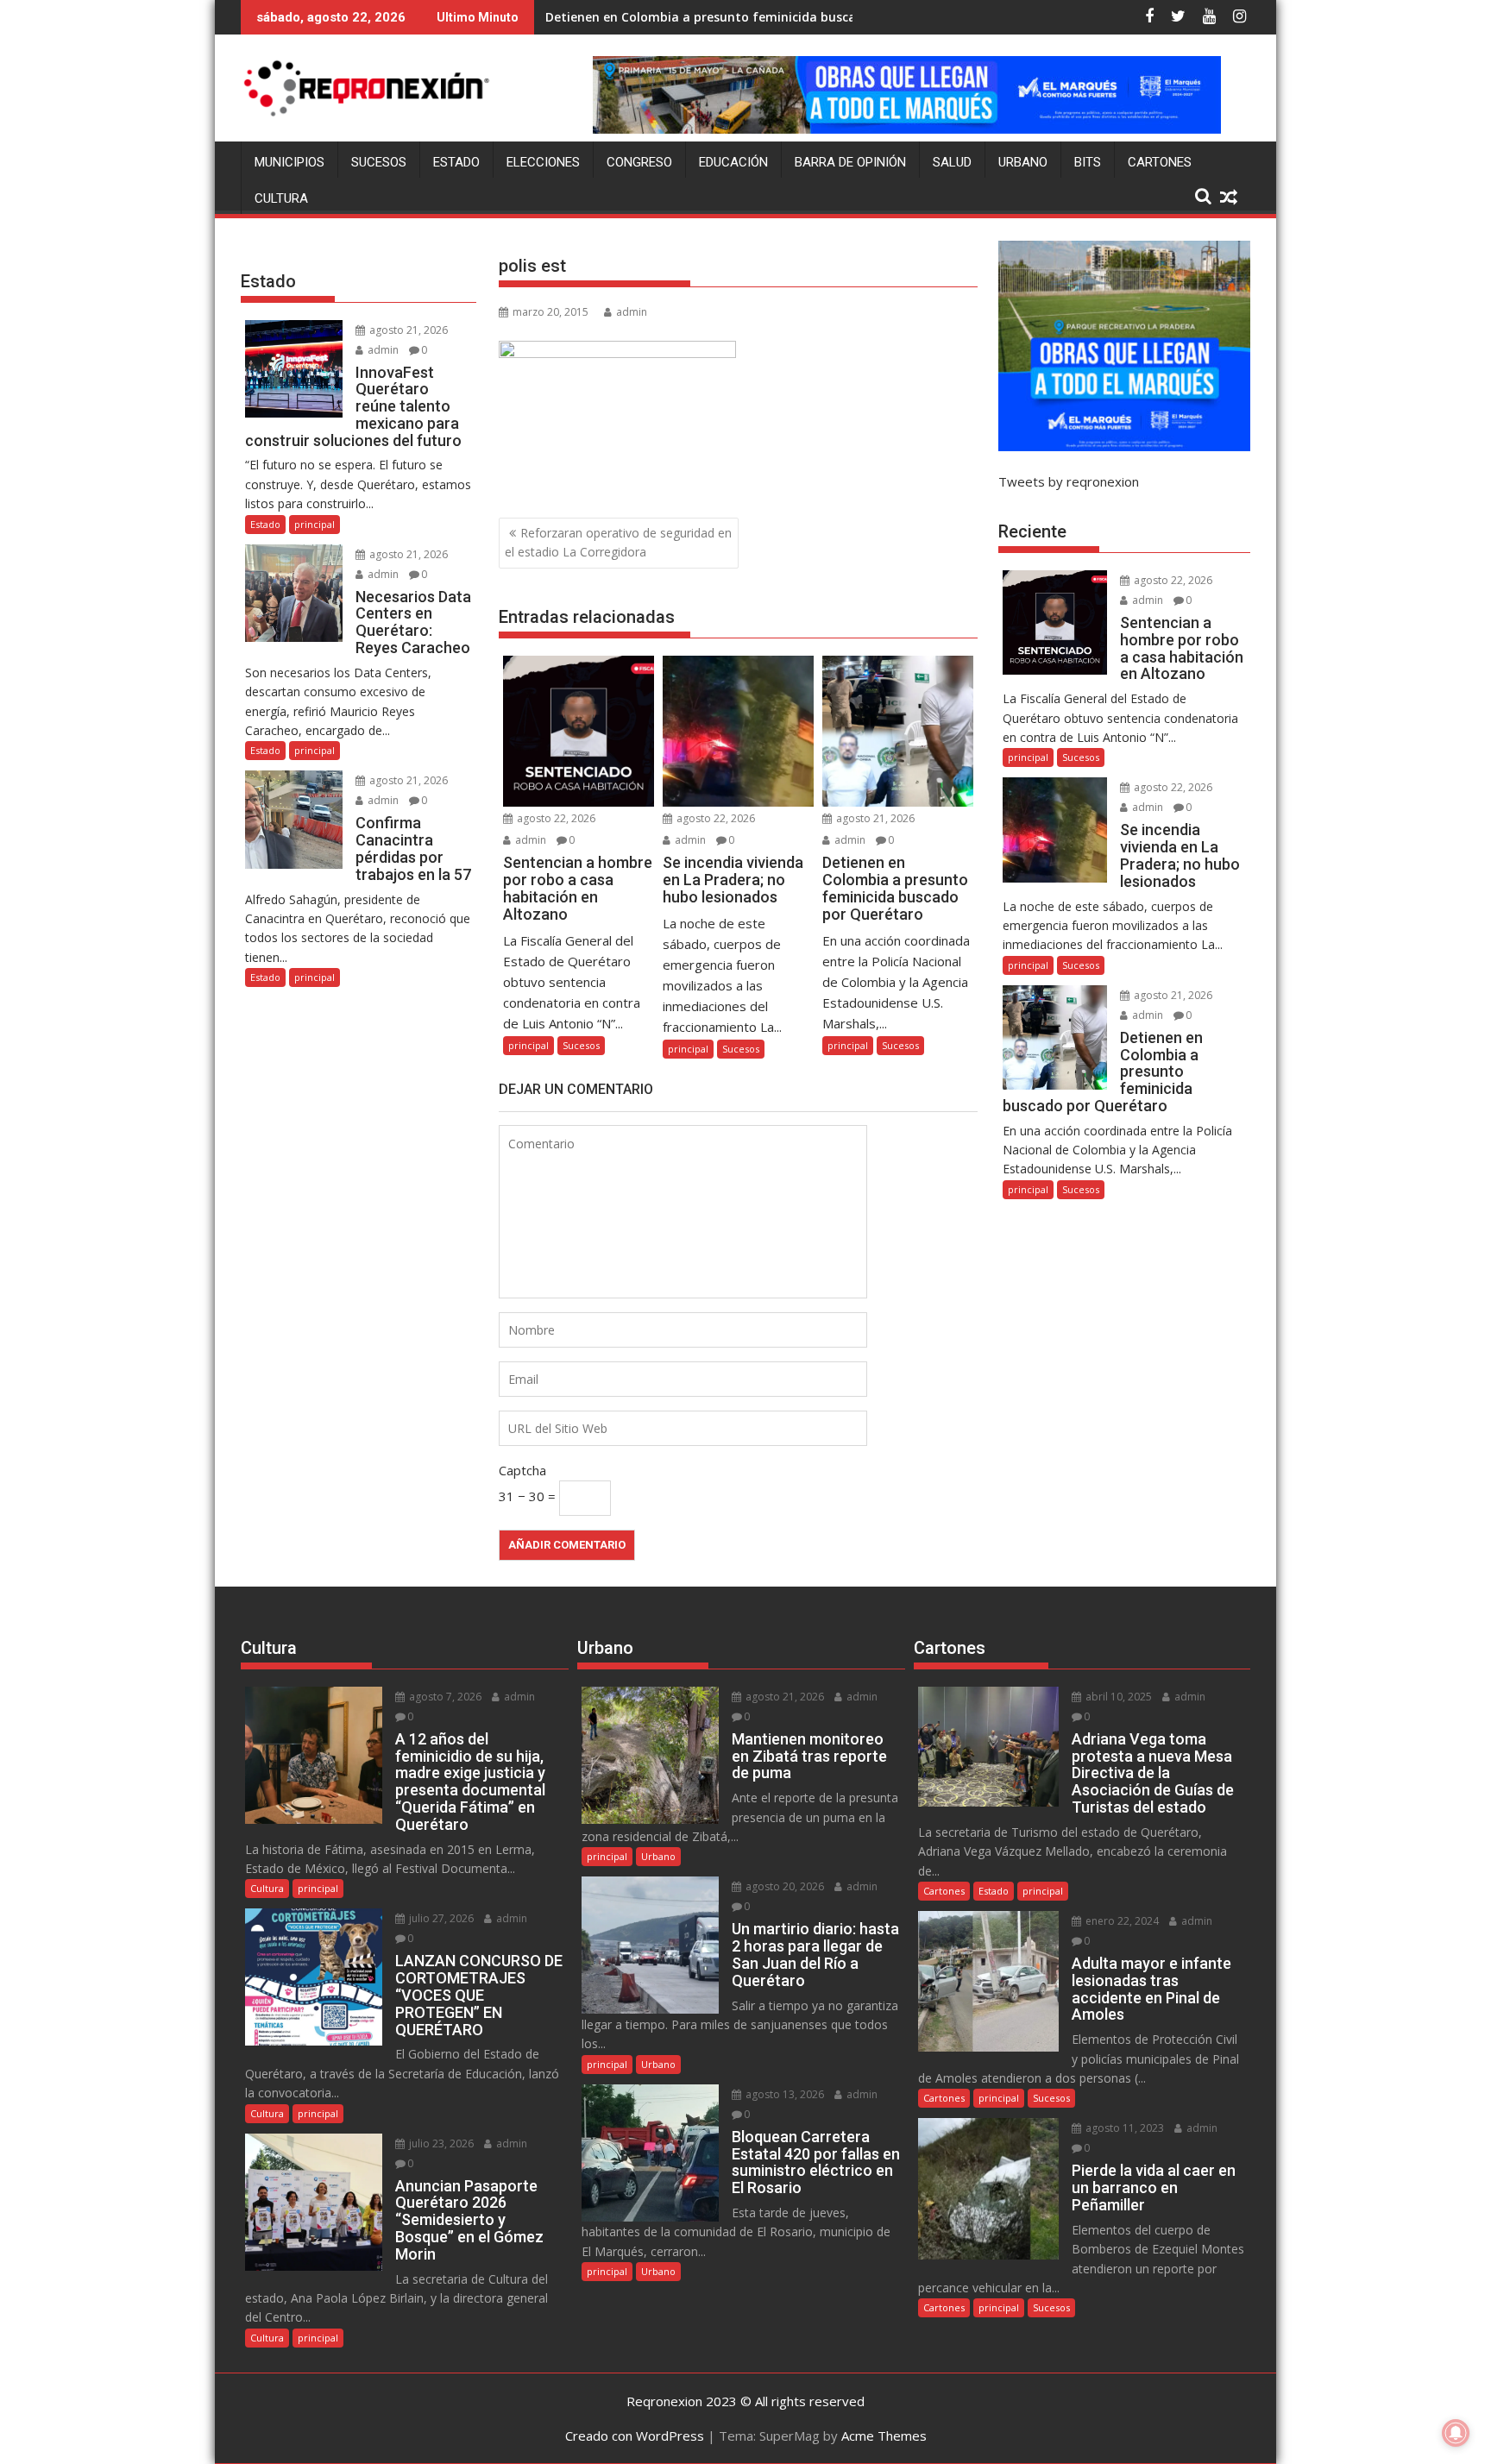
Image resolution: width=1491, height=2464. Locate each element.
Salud (952, 162)
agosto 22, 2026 (555, 818)
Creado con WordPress (635, 2436)
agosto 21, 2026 (874, 818)
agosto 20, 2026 (783, 1886)
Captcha (522, 1470)
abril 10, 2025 (1117, 1697)
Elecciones (543, 162)
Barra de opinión (850, 162)
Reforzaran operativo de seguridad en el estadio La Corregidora (618, 542)
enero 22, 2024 (1121, 1921)
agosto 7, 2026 (444, 1697)
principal (528, 1045)
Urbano (1023, 162)
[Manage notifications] (1456, 2433)
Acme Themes (884, 2436)
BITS (1088, 162)
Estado (456, 162)
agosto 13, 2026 (783, 2094)
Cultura (281, 198)
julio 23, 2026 (440, 2143)
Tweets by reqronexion (1069, 481)
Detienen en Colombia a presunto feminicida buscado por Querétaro (754, 17)
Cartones (1160, 162)
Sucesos (379, 162)
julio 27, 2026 (440, 1918)
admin (632, 312)
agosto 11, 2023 (1123, 2128)
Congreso (639, 162)
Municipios (289, 162)
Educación (733, 162)
